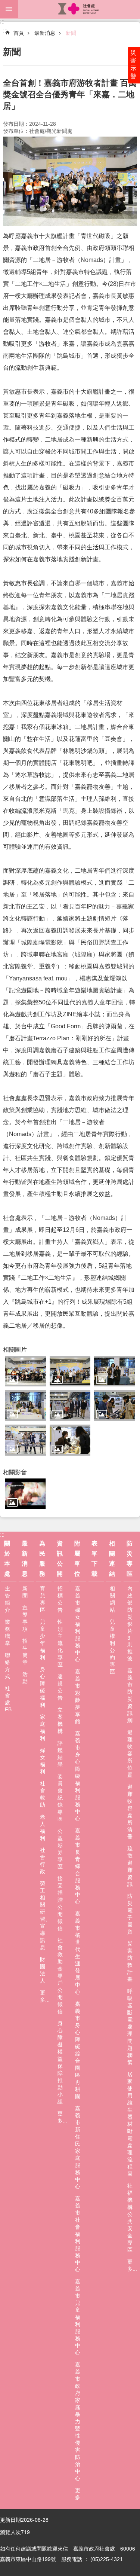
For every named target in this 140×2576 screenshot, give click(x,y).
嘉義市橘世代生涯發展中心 (78, 1953)
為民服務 (42, 1559)
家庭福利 (43, 1727)
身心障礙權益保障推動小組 (60, 2062)
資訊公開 (60, 1559)
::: (2, 22)
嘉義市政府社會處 (79, 9)
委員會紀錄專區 (60, 1798)
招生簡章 (25, 1652)
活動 (25, 1678)
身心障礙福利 (43, 1687)
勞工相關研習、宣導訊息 (45, 1915)
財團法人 (43, 1970)
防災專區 (130, 1559)
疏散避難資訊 (130, 1866)
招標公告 (60, 1599)
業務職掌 (7, 1632)
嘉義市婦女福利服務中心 (78, 1624)
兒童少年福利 (43, 1640)
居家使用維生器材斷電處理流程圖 (130, 2124)
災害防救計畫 (130, 1961)
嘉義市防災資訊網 (130, 1695)
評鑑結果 (60, 1754)
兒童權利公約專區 (112, 1647)
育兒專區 (43, 1599)
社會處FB (8, 1699)
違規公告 (60, 1687)
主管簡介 (7, 1599)
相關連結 (112, 1559)
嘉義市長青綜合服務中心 (78, 1866)
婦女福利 (43, 1761)
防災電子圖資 (130, 1914)
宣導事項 (25, 1618)
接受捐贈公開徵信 (60, 1903)
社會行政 (43, 1861)
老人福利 (43, 1827)
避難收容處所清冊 (130, 1812)
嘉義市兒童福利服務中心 (78, 2317)
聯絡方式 (7, 1666)
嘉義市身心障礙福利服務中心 (78, 1776)
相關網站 (112, 1599)
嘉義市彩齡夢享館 (78, 1696)
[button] (25, 1371)
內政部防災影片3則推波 (130, 1623)
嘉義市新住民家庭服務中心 (78, 2147)
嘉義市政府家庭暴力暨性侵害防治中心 (78, 2421)
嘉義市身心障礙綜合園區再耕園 (78, 2050)
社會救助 (43, 1794)
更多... (45, 1996)
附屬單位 (77, 1559)
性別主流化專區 (60, 1643)
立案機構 (60, 1720)
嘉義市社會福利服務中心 (78, 2234)
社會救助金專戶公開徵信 (60, 1976)
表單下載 (94, 1559)
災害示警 (133, 64)
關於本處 (7, 1559)
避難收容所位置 (130, 1754)
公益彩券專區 (60, 1849)
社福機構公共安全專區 (130, 2218)
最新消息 (45, 33)
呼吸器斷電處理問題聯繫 (130, 2027)
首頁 (19, 33)
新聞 (71, 33)
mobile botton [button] (9, 9)
